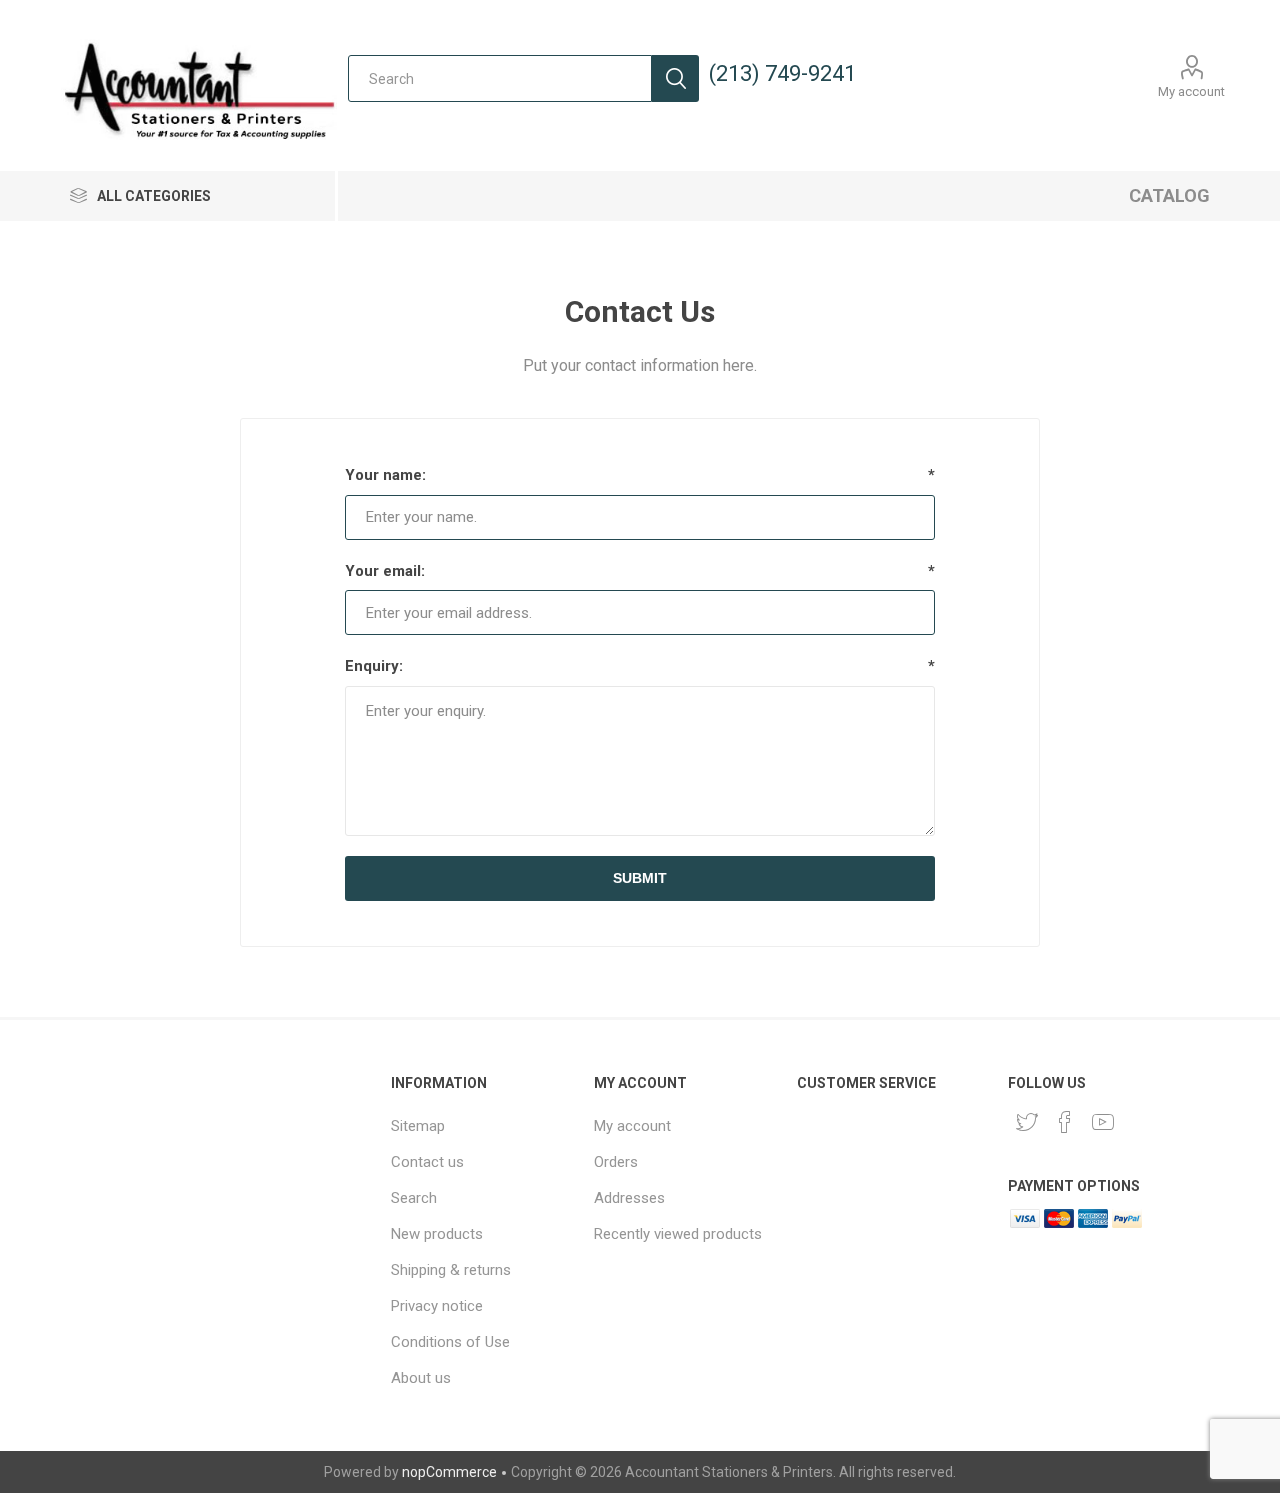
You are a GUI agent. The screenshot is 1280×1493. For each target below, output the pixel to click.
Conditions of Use (450, 1342)
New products (437, 1234)
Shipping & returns (451, 1270)
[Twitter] (1027, 1122)
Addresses (629, 1198)
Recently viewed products (678, 1234)
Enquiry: (374, 666)
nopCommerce (449, 1472)
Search (675, 78)
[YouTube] (1103, 1122)
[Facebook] (1065, 1122)
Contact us (427, 1162)
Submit (640, 878)
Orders (616, 1162)
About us (421, 1378)
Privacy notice (437, 1306)
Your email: (385, 571)
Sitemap (418, 1126)
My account (1191, 91)
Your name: (385, 475)
